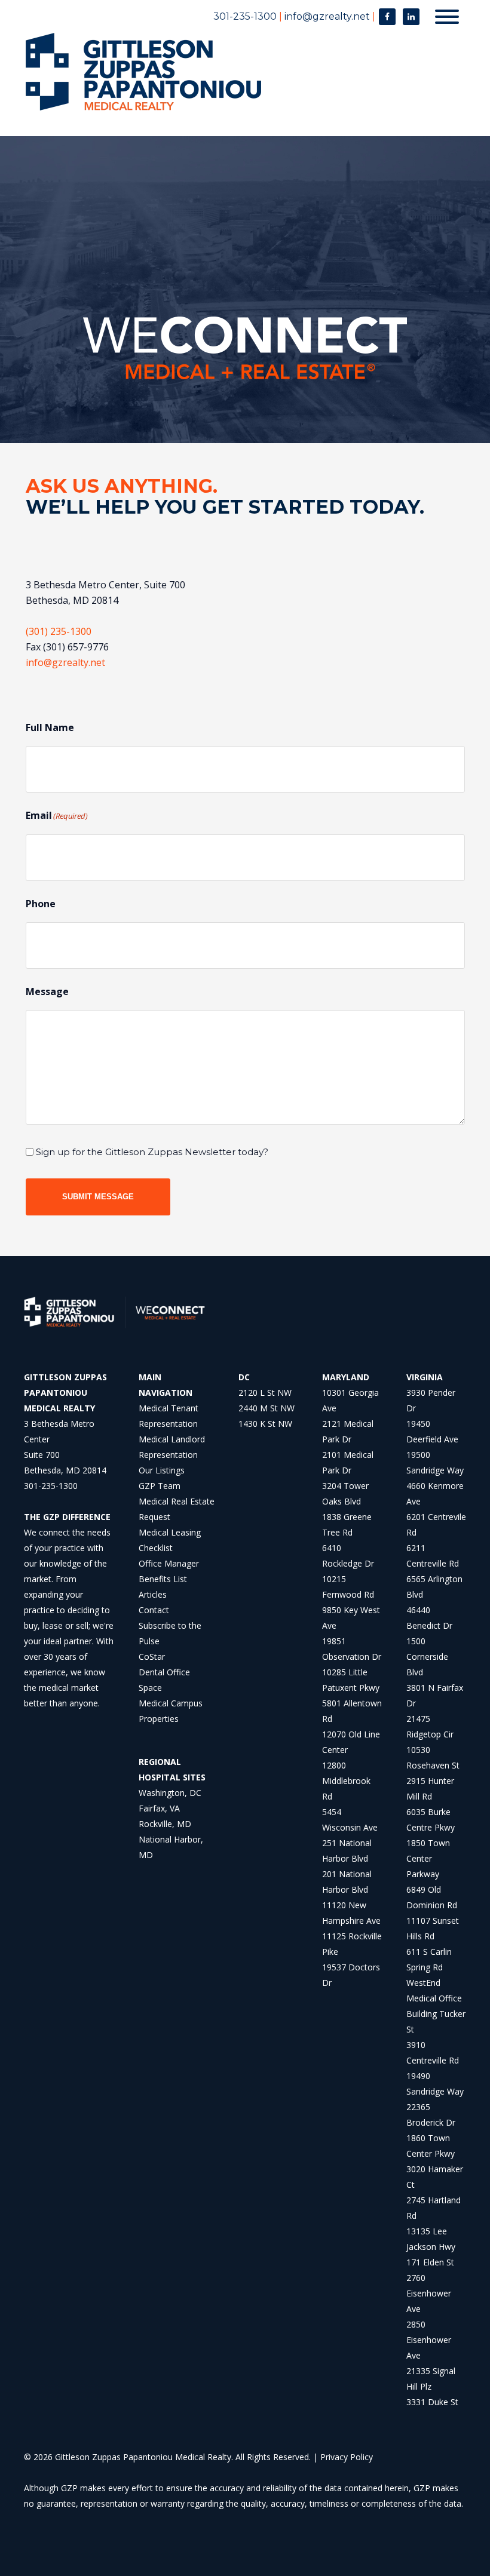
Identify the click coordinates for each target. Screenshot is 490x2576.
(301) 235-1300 (59, 631)
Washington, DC (170, 1793)
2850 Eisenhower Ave (429, 2340)
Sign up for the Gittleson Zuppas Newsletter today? (152, 1152)
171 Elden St (430, 2262)
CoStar (152, 1657)
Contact (154, 1610)
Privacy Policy (347, 2457)
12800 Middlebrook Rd (346, 1781)
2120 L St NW (265, 1393)
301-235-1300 (245, 16)
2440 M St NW (267, 1408)
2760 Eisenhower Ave (429, 2293)
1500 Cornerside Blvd (427, 1657)
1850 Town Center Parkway (428, 1858)
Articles (153, 1594)
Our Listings (162, 1470)
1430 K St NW (265, 1424)
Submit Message (98, 1197)
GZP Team (160, 1486)
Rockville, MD (165, 1824)
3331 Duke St (432, 2402)
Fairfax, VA (159, 1808)
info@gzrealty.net (327, 16)
